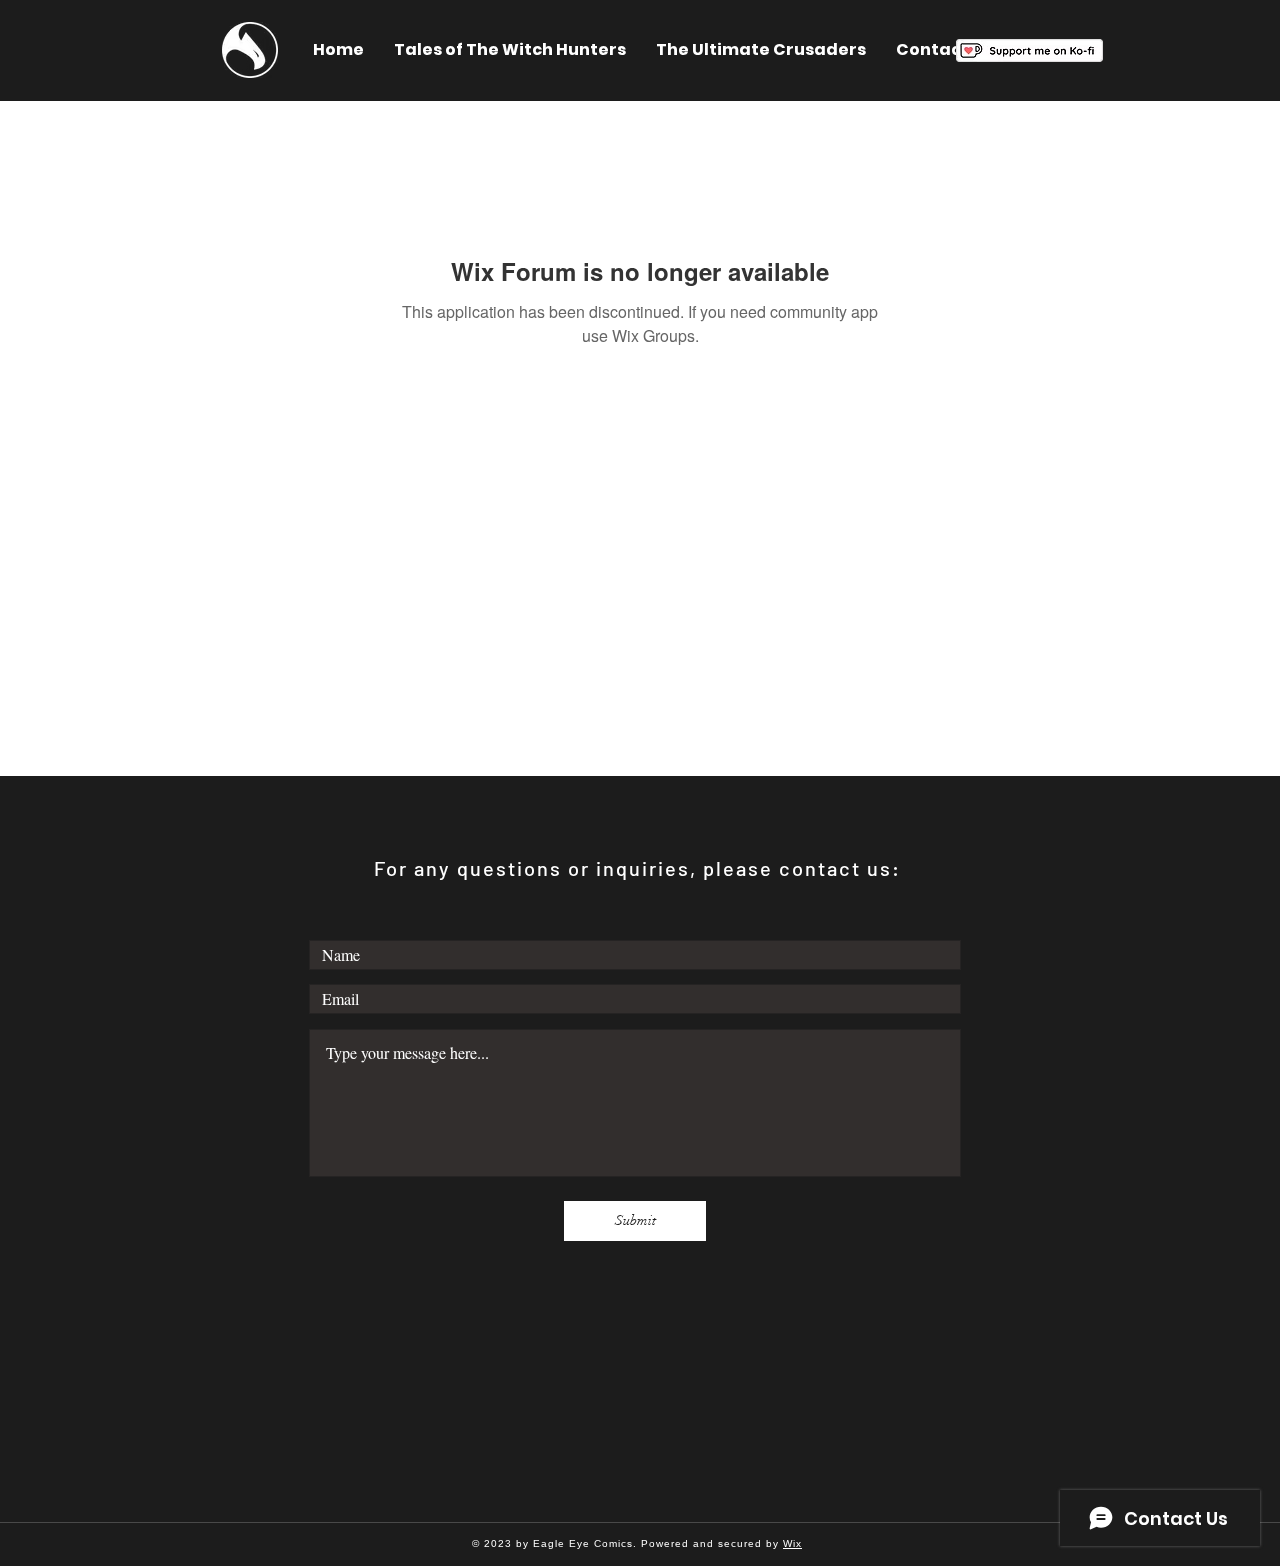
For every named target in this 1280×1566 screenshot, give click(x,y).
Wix (792, 1543)
